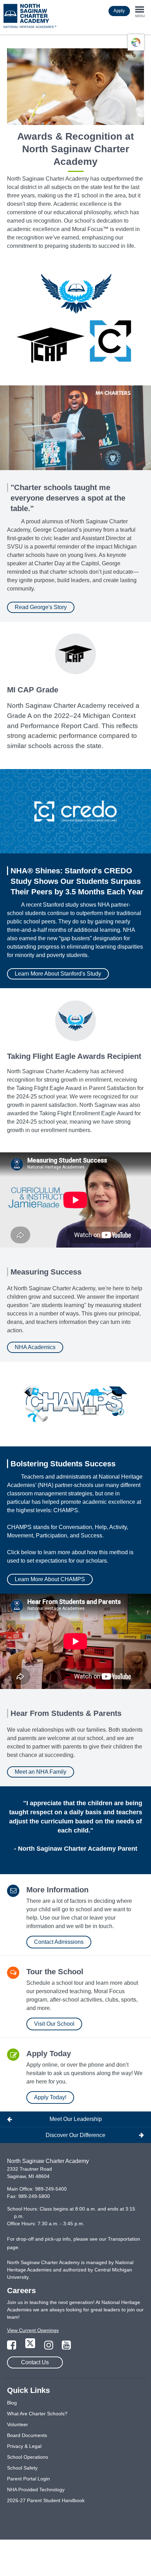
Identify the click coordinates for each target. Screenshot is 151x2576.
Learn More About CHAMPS (50, 1579)
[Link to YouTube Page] (66, 2347)
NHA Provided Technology (36, 2490)
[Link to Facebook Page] (12, 2347)
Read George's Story (41, 607)
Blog (12, 2403)
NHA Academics (35, 1347)
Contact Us (35, 2362)
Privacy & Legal (24, 2446)
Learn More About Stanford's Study (58, 974)
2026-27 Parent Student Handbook (46, 2500)
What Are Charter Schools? (37, 2414)
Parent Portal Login (28, 2479)
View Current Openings (33, 2330)
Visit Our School (54, 2024)
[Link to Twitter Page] (31, 2347)
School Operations (28, 2457)
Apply (119, 11)
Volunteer (18, 2424)
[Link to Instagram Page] (50, 2347)
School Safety (22, 2468)
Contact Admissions (59, 1942)
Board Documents (27, 2435)
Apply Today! (50, 2097)
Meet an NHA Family (41, 1772)
